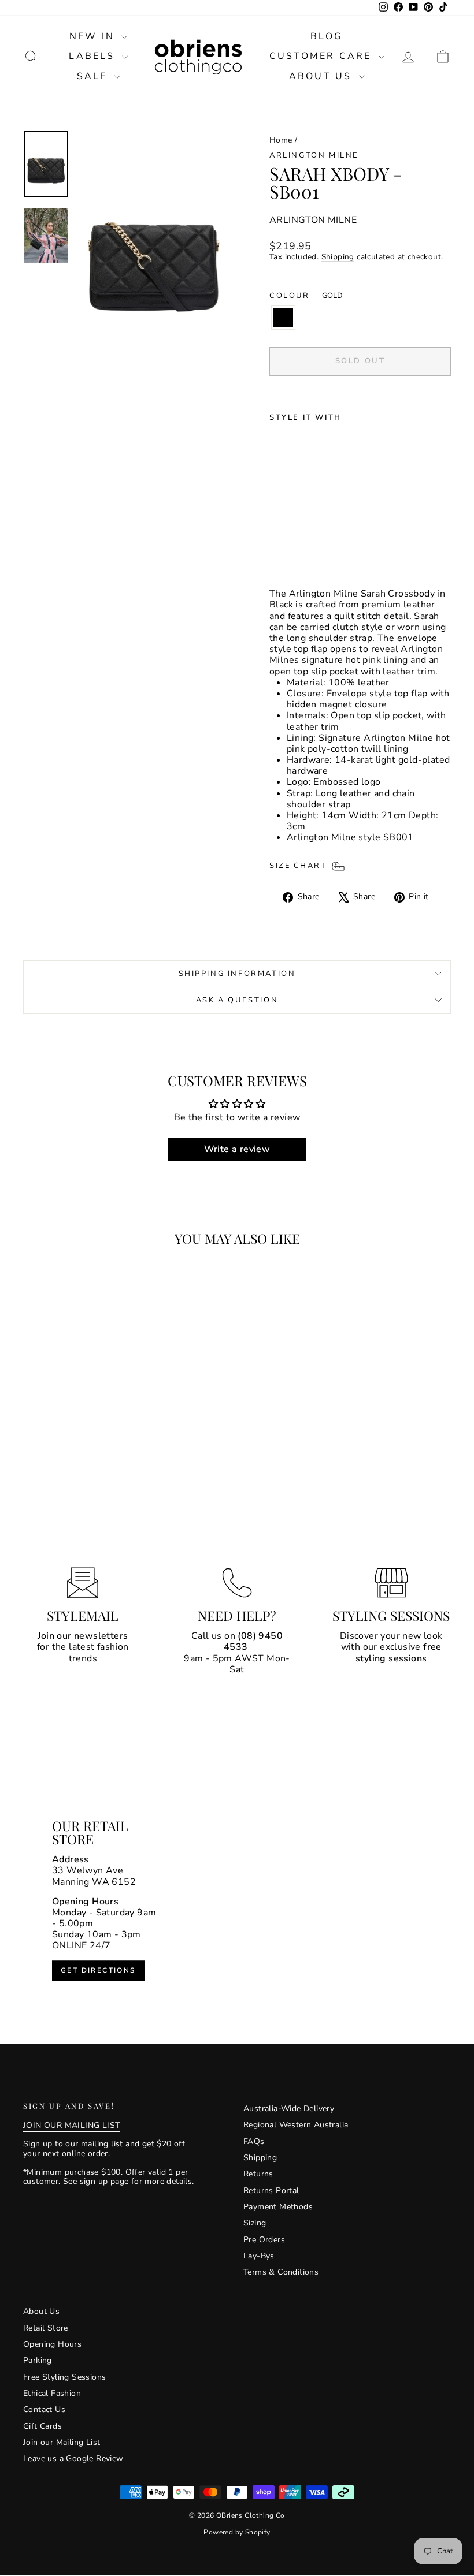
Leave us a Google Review (73, 2458)
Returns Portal (271, 2191)
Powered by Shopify (237, 2532)
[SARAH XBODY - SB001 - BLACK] (277, 552)
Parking (38, 2360)
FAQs (254, 2141)
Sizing (255, 2223)
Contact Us (44, 2409)
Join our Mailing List (62, 2442)
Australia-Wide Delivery (289, 2109)
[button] (443, 57)
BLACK (283, 318)
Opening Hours (52, 2344)
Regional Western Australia (296, 2125)
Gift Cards (42, 2426)
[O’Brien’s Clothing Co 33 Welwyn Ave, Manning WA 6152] (237, 1900)
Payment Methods (278, 2207)
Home (281, 140)
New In (94, 36)
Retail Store (46, 2328)
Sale (94, 76)
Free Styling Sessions (64, 2377)
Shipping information (237, 974)
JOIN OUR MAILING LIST (71, 2125)
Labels (94, 56)
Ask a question (237, 1000)
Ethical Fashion (52, 2393)
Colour (306, 296)
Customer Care (323, 56)
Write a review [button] (237, 1149)
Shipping (338, 257)
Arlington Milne (314, 155)
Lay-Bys (259, 2256)
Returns (258, 2174)
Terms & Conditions (281, 2272)
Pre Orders (264, 2240)
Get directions (98, 1970)
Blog (327, 36)
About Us (323, 76)
